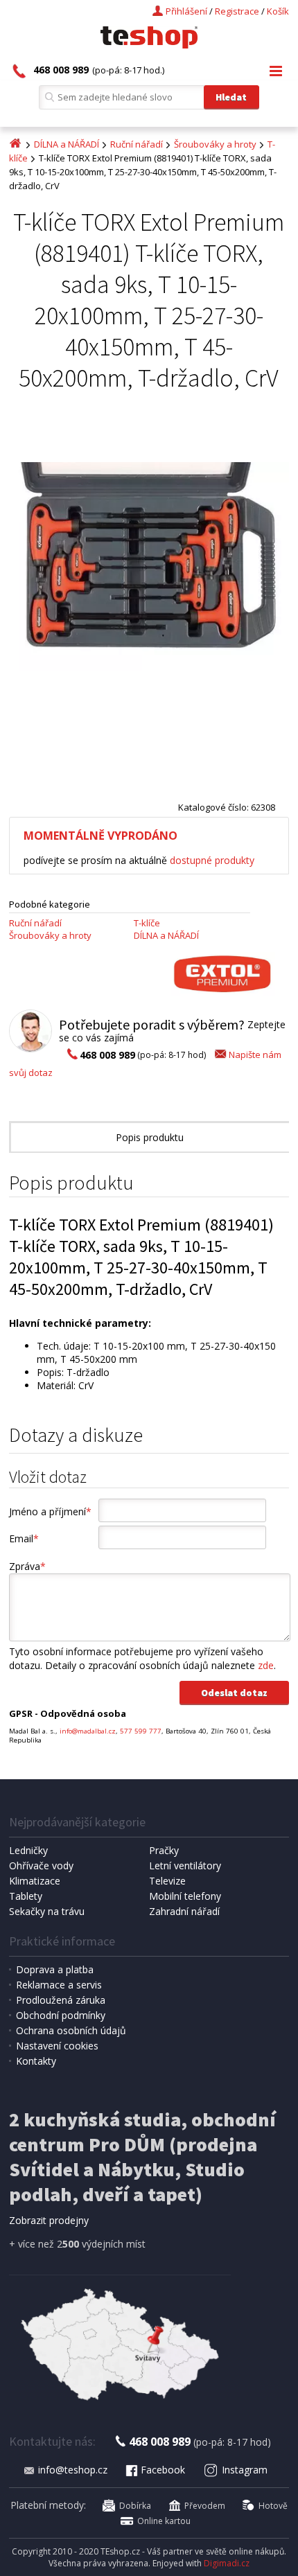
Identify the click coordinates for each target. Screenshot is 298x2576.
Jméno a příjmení (50, 1511)
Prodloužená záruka (61, 2000)
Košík (278, 11)
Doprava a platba (55, 1969)
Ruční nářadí (137, 144)
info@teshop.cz (73, 2470)
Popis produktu (150, 1137)
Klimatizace (35, 1881)
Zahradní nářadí (184, 1911)
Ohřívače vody (41, 1865)
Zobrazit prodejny (49, 2220)
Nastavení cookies (57, 2046)
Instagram (245, 2470)
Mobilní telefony (185, 1896)
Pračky (164, 1850)
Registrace (237, 11)
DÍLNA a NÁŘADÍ (67, 144)
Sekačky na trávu (47, 1911)
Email (24, 1538)
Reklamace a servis (59, 1985)
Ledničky (28, 1850)
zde (266, 1665)
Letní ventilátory (185, 1865)
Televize (167, 1881)
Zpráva (27, 1566)
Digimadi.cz (227, 2563)
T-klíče (147, 923)
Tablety (26, 1896)
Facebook (163, 2470)
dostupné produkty (212, 860)
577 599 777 (141, 1731)
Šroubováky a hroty (215, 144)
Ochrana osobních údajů (71, 2030)
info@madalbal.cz (88, 1731)
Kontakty (36, 2061)
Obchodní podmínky (61, 2015)
